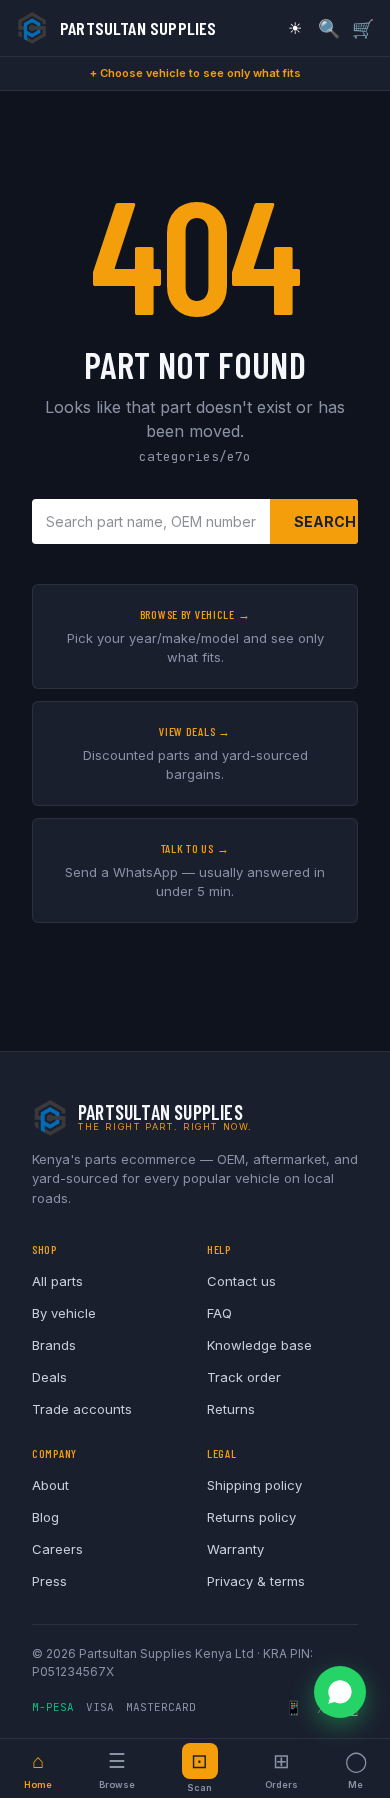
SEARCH (325, 521)
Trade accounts (82, 1409)
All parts (57, 1281)
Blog (45, 1517)
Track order (244, 1377)
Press (49, 1581)
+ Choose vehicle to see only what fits (195, 73)
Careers (57, 1549)
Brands (54, 1345)
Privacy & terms (256, 1581)
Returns (231, 1409)
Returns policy (251, 1517)
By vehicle (64, 1313)
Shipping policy (254, 1485)
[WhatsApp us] (340, 1692)
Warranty (235, 1549)
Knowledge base (259, 1345)
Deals (49, 1377)
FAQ (219, 1313)
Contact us (241, 1281)
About (50, 1485)
